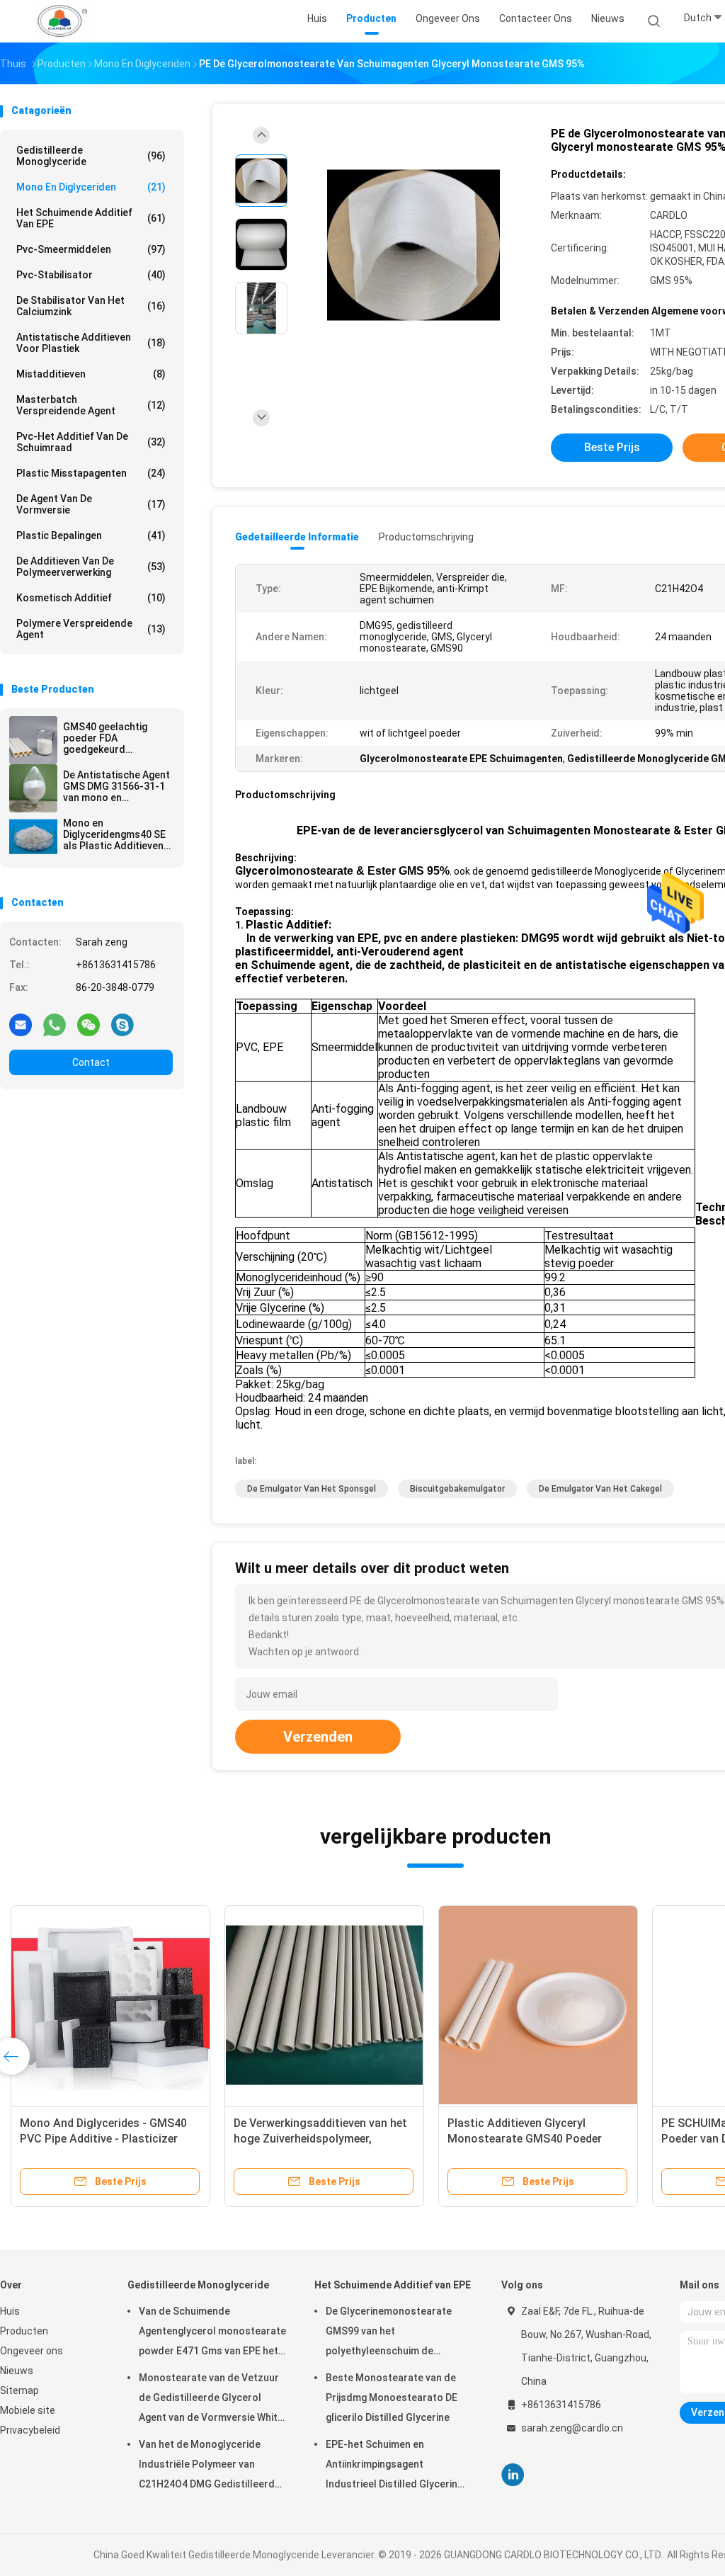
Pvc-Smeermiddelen (91, 249)
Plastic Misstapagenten (91, 473)
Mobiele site (28, 2410)
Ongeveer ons (32, 2351)
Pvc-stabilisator (91, 275)
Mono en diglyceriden (91, 187)
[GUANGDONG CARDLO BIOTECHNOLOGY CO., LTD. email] (21, 1024)
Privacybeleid (30, 2430)
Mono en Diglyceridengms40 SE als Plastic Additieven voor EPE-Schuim (114, 834)
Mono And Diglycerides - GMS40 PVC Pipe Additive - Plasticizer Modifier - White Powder (103, 2139)
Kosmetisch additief (91, 598)
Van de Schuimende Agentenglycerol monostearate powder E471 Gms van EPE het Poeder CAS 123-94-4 (212, 2333)
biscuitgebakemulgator (457, 1489)
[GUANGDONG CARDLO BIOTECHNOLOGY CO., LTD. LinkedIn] (513, 2475)
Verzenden (318, 1737)
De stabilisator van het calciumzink (91, 306)
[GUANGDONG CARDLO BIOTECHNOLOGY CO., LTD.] (62, 21)
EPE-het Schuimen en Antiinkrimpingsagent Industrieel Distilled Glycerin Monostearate (392, 2466)
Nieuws (17, 2371)
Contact (91, 1062)
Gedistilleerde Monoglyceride (91, 156)
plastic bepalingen (91, 535)
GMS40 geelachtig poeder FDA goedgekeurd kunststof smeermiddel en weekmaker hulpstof (110, 738)
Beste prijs (612, 447)
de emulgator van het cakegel (600, 1489)
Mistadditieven (91, 374)
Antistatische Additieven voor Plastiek (91, 343)
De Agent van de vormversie (91, 504)
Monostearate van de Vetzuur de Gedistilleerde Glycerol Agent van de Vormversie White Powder (211, 2400)
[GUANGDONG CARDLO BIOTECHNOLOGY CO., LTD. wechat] (89, 1024)
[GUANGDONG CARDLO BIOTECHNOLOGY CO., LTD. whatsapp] (55, 1024)
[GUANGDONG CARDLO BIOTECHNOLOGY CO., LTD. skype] (122, 1024)
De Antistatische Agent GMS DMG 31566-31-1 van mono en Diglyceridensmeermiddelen (118, 786)
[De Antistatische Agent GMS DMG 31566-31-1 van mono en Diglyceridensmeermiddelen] (33, 788)
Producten (24, 2331)
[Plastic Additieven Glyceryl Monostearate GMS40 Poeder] (538, 2005)
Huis (10, 2311)
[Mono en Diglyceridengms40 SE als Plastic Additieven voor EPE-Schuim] (33, 836)
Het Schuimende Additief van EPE (91, 218)
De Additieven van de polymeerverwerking (91, 567)
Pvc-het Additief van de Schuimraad (91, 442)
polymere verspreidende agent (91, 629)
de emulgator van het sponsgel (312, 1489)
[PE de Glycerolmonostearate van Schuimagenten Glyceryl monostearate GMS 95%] (413, 246)
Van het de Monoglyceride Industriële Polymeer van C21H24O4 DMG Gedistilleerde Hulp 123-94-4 (210, 2466)
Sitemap (19, 2390)
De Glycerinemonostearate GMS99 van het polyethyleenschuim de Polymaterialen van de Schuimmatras (389, 2333)
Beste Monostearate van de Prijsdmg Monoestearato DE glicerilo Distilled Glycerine (392, 2398)
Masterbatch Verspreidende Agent (91, 405)
